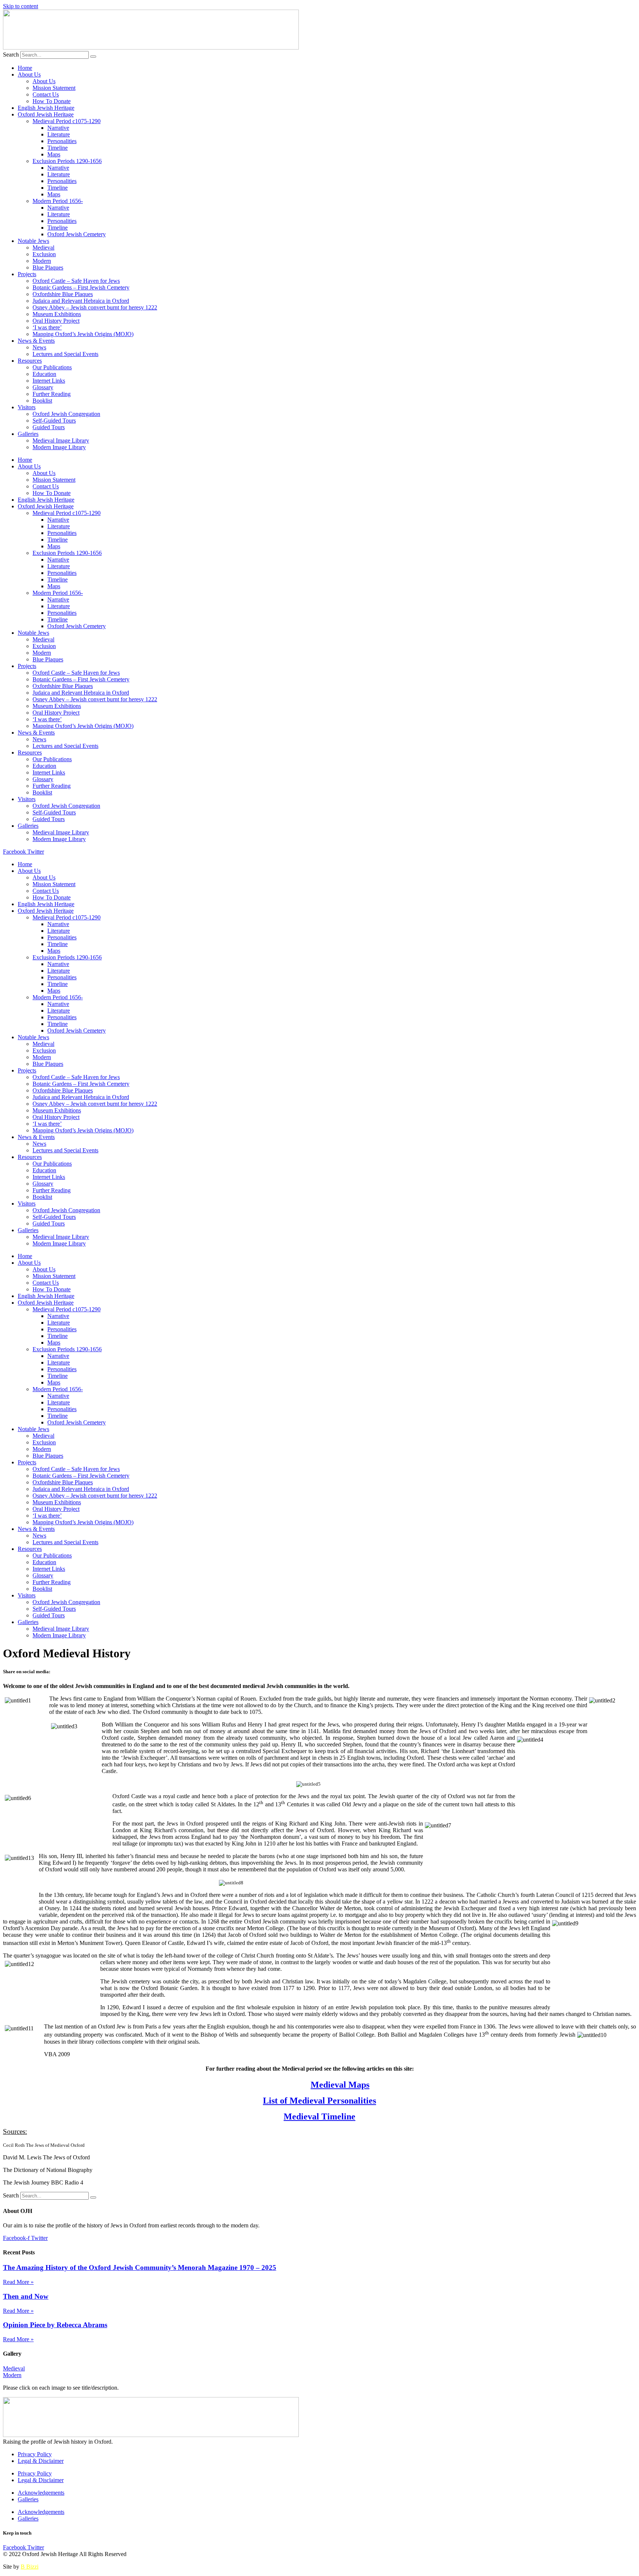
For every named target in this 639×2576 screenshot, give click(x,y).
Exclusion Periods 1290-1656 (67, 161)
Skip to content (21, 6)
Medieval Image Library (61, 440)
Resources (30, 361)
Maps (54, 154)
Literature (59, 134)
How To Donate (52, 101)
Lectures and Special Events (65, 354)
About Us (29, 74)
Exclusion (44, 254)
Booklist (42, 401)
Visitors (27, 407)
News (39, 347)
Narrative (58, 128)
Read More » (18, 2282)
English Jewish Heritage (46, 108)
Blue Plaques (48, 267)
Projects (27, 274)
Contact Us (46, 94)
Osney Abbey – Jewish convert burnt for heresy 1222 (95, 307)
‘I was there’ (47, 327)
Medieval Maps (340, 2085)
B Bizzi (30, 2567)
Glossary (43, 387)
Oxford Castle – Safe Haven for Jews (76, 281)
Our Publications (52, 367)
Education (44, 374)
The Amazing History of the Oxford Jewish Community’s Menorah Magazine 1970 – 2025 (140, 2267)
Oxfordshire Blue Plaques (63, 294)
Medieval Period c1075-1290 (67, 121)
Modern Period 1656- (58, 201)
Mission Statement (54, 88)
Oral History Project (56, 321)
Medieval (43, 248)
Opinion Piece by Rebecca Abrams (55, 2325)
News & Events (36, 341)
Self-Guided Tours (54, 421)
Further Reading (52, 394)
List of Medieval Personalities (319, 2101)
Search (11, 55)
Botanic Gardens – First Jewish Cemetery (81, 287)
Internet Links (49, 381)
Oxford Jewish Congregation (66, 414)
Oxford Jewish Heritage (46, 114)
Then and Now (26, 2296)
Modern (42, 261)
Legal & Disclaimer (41, 2461)
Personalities (62, 141)
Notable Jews (33, 241)
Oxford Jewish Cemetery (77, 234)
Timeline (58, 148)
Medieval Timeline (319, 2116)
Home (25, 68)
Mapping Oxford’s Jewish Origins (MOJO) (83, 334)
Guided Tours (49, 427)
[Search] (93, 57)
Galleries (28, 434)
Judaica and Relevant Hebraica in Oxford (81, 301)
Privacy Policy (35, 2454)
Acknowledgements (41, 2493)
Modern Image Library (59, 447)
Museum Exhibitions (57, 314)
